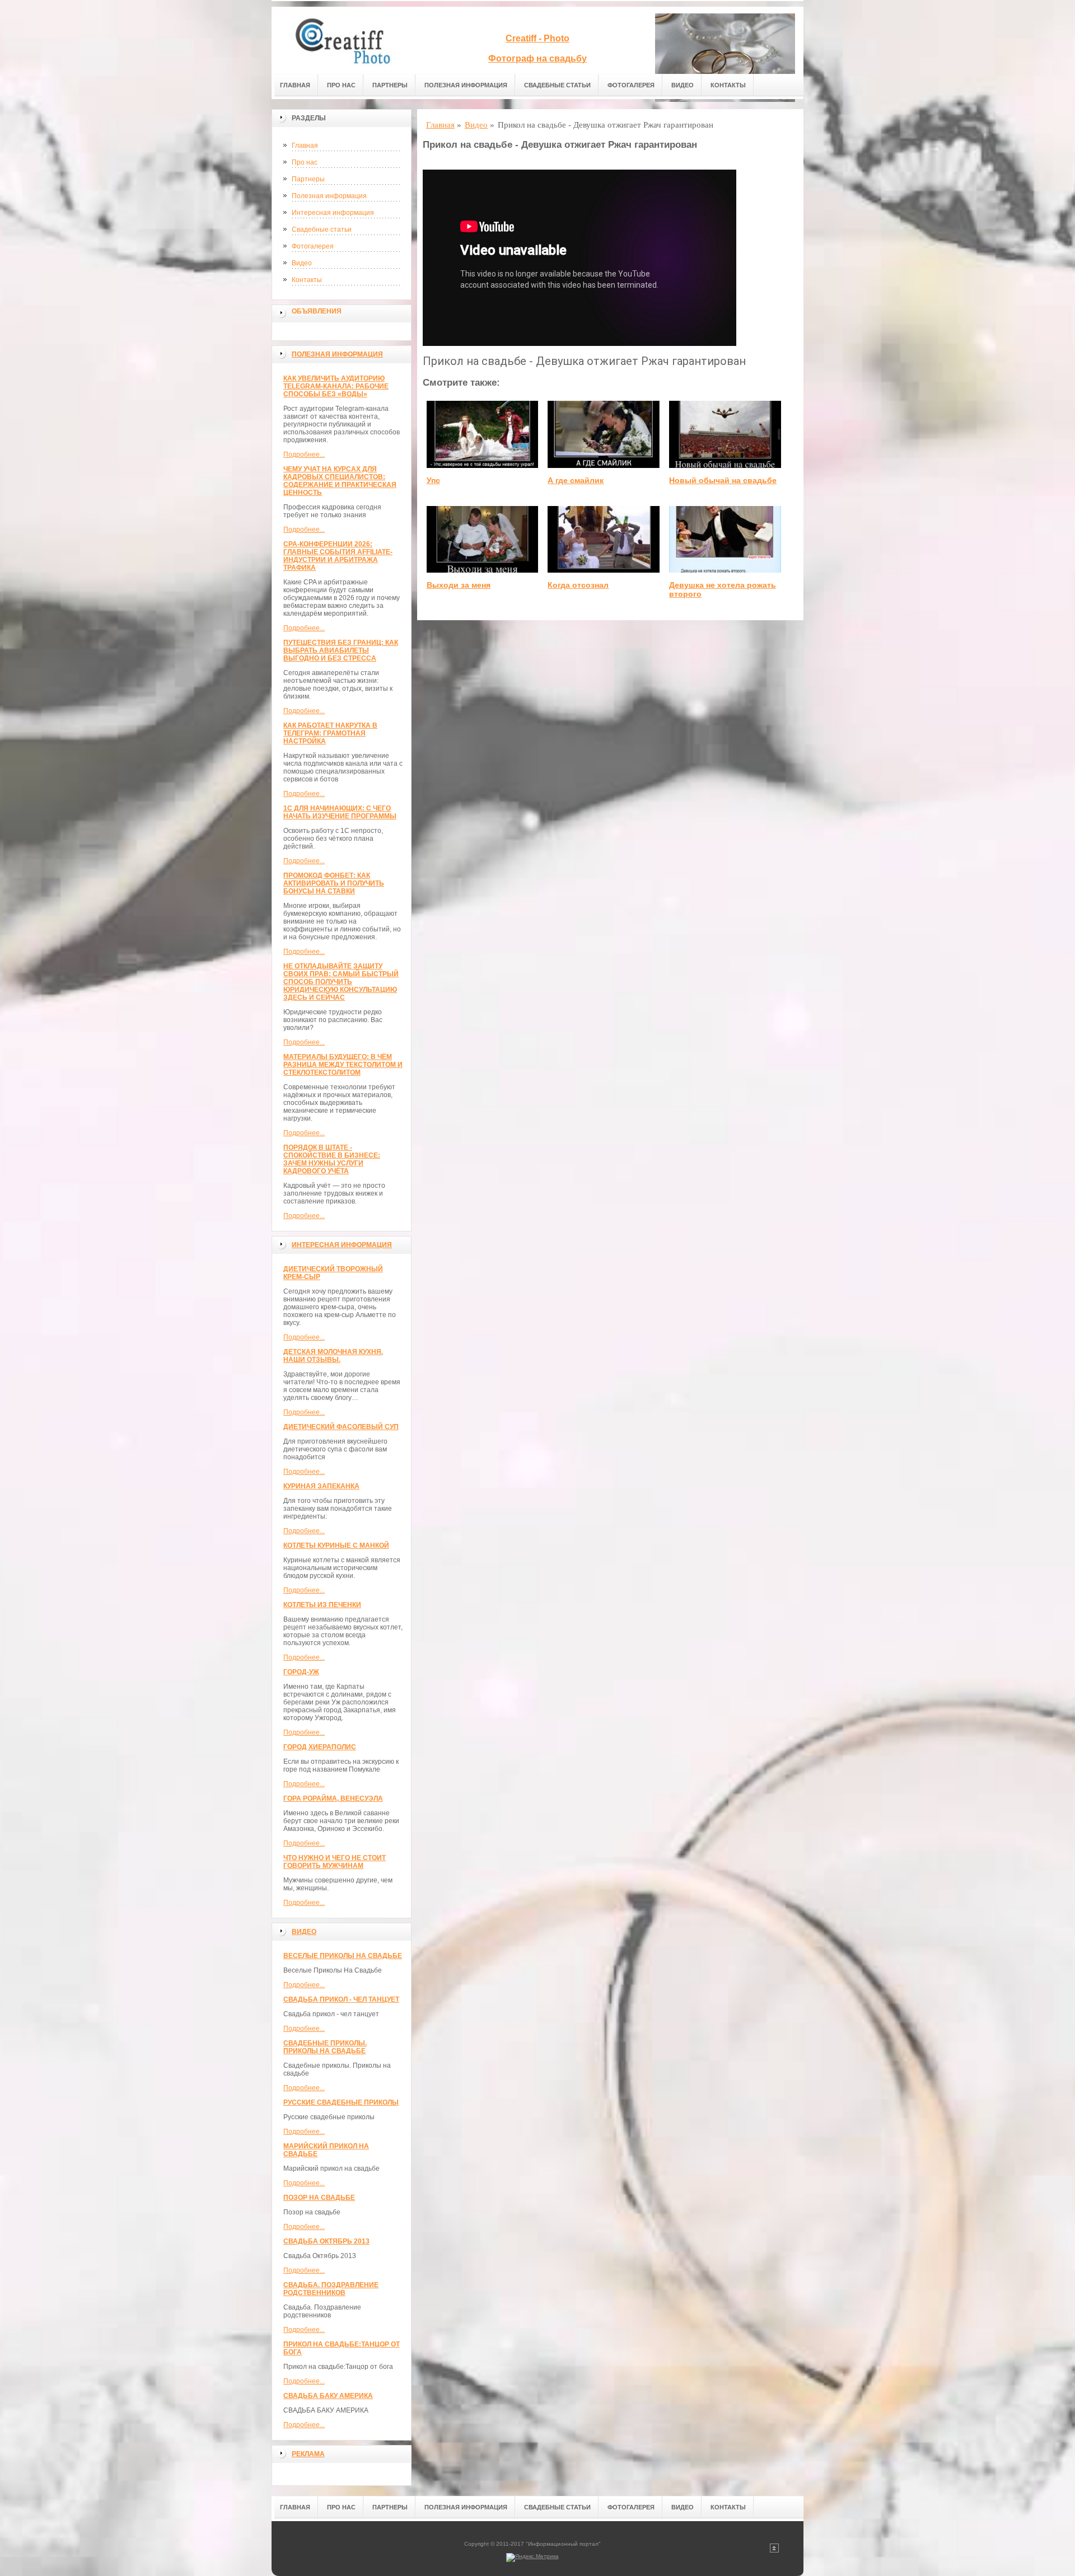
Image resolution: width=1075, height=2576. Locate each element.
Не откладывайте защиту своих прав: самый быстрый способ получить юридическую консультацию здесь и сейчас (341, 982)
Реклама (308, 2454)
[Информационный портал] (350, 40)
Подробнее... (304, 455)
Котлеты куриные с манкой (336, 1545)
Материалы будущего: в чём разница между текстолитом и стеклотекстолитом (343, 1065)
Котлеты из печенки (322, 1605)
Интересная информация (333, 213)
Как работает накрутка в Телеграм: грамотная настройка (330, 733)
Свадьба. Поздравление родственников (331, 2289)
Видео (683, 85)
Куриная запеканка (321, 1486)
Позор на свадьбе (319, 2198)
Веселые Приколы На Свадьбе (343, 1956)
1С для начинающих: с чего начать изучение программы (340, 812)
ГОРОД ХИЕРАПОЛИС (320, 1747)
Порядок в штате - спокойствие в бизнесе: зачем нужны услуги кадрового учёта (332, 1159)
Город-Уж (301, 1672)
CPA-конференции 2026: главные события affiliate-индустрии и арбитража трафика (338, 556)
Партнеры (390, 85)
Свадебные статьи (557, 85)
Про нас (341, 85)
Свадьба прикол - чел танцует (341, 1999)
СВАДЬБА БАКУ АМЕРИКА (328, 2396)
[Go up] (774, 2551)
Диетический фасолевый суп (341, 1427)
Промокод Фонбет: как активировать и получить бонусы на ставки (334, 883)
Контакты (728, 85)
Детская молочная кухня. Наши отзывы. (333, 1356)
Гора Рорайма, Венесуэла (333, 1798)
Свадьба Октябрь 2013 (326, 2241)
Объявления (317, 311)
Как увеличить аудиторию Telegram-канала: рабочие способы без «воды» (336, 386)
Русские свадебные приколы (341, 2102)
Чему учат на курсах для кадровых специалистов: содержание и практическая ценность (340, 481)
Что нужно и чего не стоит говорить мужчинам (335, 1862)
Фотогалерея (631, 85)
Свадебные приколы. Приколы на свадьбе (325, 2047)
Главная (295, 85)
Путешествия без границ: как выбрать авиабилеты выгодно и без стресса (341, 650)
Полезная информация (466, 85)
